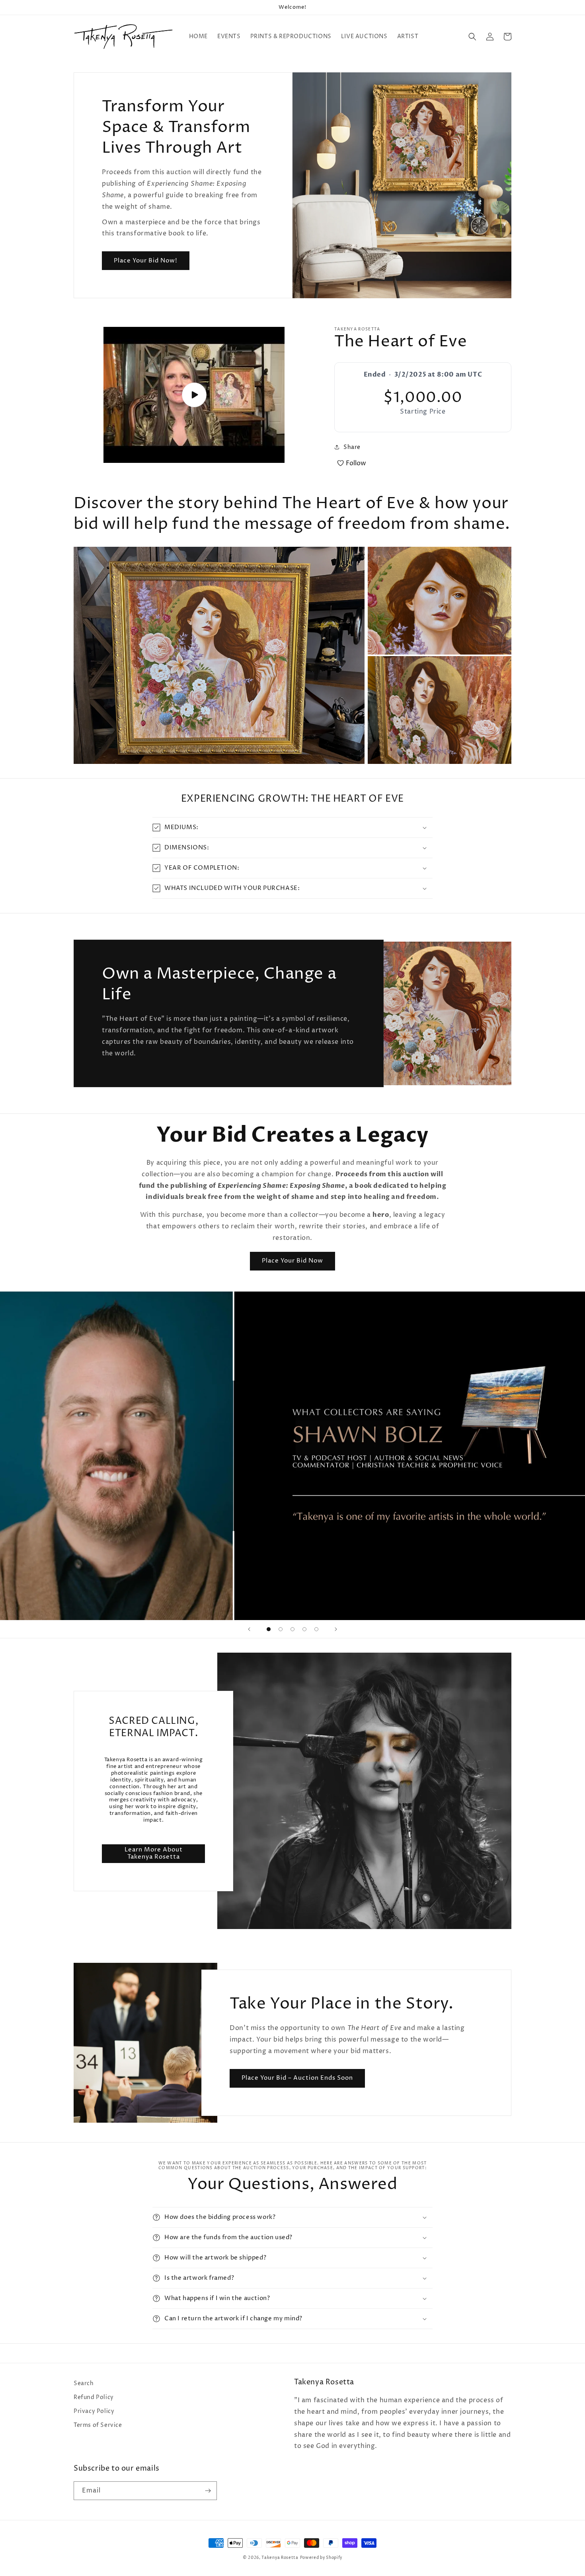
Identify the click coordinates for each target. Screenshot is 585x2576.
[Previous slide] (249, 1629)
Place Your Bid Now (292, 1261)
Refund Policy (94, 2397)
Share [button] (352, 447)
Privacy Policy (94, 2411)
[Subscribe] (208, 2491)
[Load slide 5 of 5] (316, 1629)
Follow (356, 463)
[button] (472, 37)
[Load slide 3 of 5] (292, 1629)
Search (84, 2383)
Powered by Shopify (321, 2558)
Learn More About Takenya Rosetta (154, 1853)
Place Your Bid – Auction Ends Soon (297, 2078)
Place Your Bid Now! (146, 261)
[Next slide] (336, 1629)
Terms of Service (98, 2425)
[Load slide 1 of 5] (269, 1629)
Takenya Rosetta (280, 2558)
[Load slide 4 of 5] (304, 1629)
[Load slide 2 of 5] (281, 1629)
